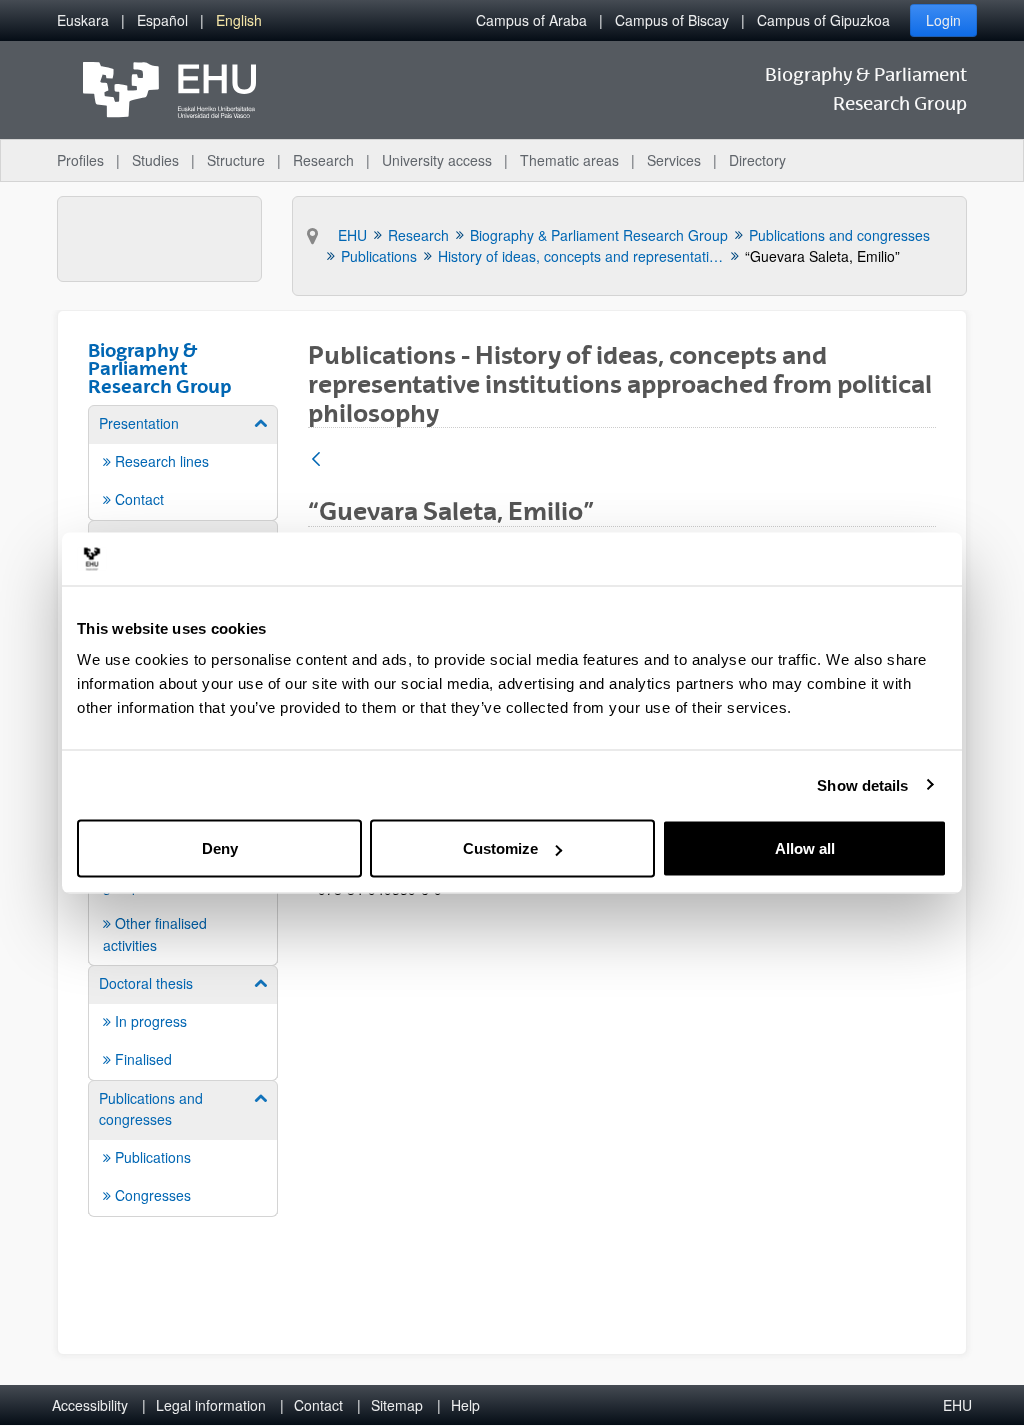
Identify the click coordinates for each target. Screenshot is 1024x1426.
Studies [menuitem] (155, 160)
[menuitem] (83, 20)
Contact (318, 1405)
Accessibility (90, 1405)
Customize (500, 848)
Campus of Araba (531, 20)
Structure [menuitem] (236, 160)
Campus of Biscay (672, 20)
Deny (220, 848)
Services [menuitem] (674, 160)
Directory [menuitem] (757, 160)
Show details (862, 784)
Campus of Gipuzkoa (823, 20)
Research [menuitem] (323, 160)
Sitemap (397, 1405)
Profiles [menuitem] (80, 160)
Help (465, 1405)
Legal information (211, 1405)
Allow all (805, 848)
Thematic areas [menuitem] (569, 160)
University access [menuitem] (437, 160)
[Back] (316, 460)
